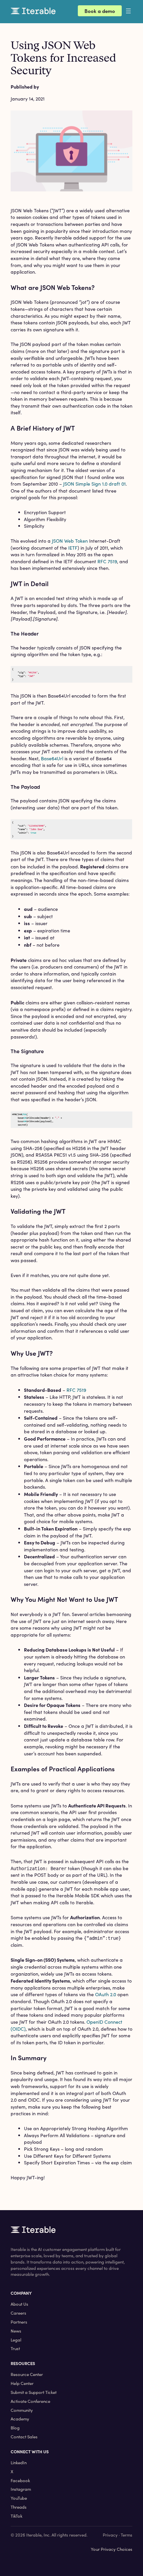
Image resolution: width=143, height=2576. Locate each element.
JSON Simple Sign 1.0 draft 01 (94, 484)
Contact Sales (24, 2437)
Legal (16, 2340)
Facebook (20, 2480)
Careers (18, 2313)
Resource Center (27, 2374)
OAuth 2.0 (106, 1994)
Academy (20, 2419)
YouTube (19, 2498)
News (16, 2331)
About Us (19, 2304)
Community (22, 2410)
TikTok (16, 2516)
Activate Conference (30, 2401)
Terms (127, 2535)
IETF (73, 548)
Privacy (110, 2535)
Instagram (21, 2489)
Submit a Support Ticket (34, 2392)
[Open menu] (134, 11)
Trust (15, 2348)
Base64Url (52, 758)
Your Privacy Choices (112, 2549)
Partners (19, 2322)
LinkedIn (19, 2463)
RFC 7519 (107, 561)
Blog (15, 2428)
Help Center (22, 2383)
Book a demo (100, 11)
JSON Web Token (70, 541)
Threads (19, 2507)
